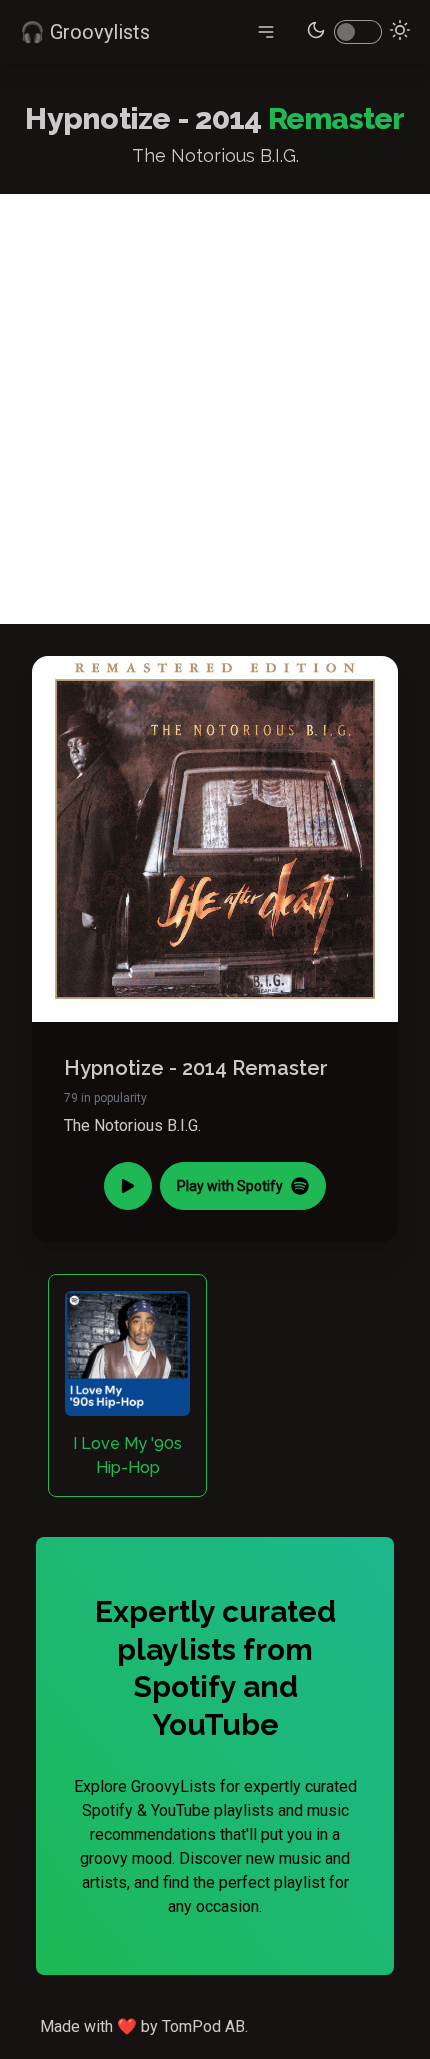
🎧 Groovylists (85, 32)
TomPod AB (203, 2026)
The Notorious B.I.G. (132, 1125)
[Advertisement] (215, 409)
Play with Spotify (230, 1186)
